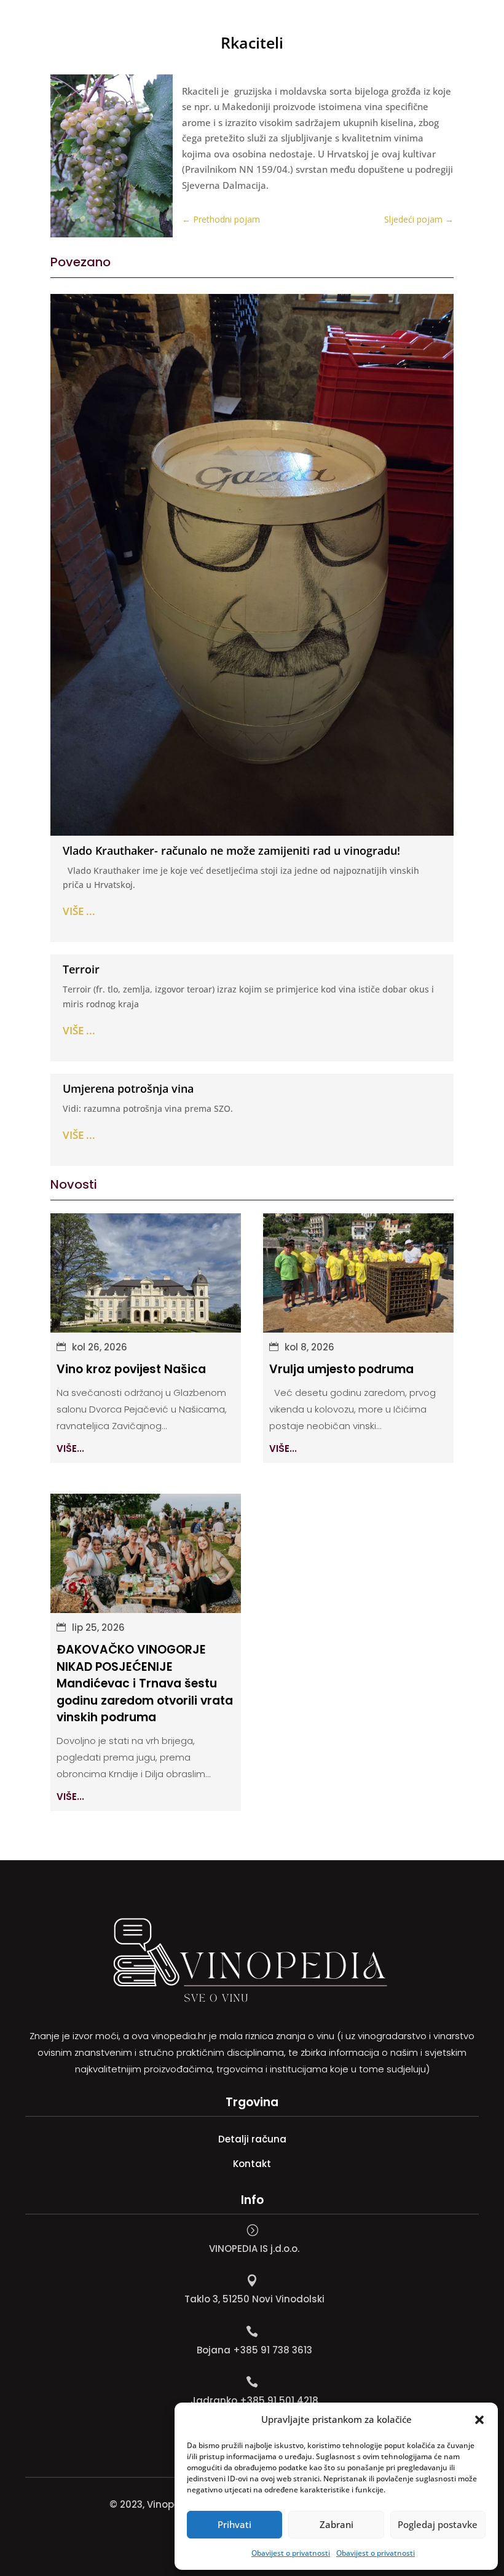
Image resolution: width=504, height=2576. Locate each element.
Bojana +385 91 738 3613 (254, 2350)
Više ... (79, 911)
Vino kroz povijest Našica (131, 1369)
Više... (70, 1449)
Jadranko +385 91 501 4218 (254, 2400)
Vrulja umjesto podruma (341, 1369)
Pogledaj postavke (438, 2524)
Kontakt (252, 2164)
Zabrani (337, 2524)
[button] (479, 2420)
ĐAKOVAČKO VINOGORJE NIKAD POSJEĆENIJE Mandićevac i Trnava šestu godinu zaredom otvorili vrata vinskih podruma (145, 1683)
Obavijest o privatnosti (291, 2553)
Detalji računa (252, 2139)
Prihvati (234, 2524)
